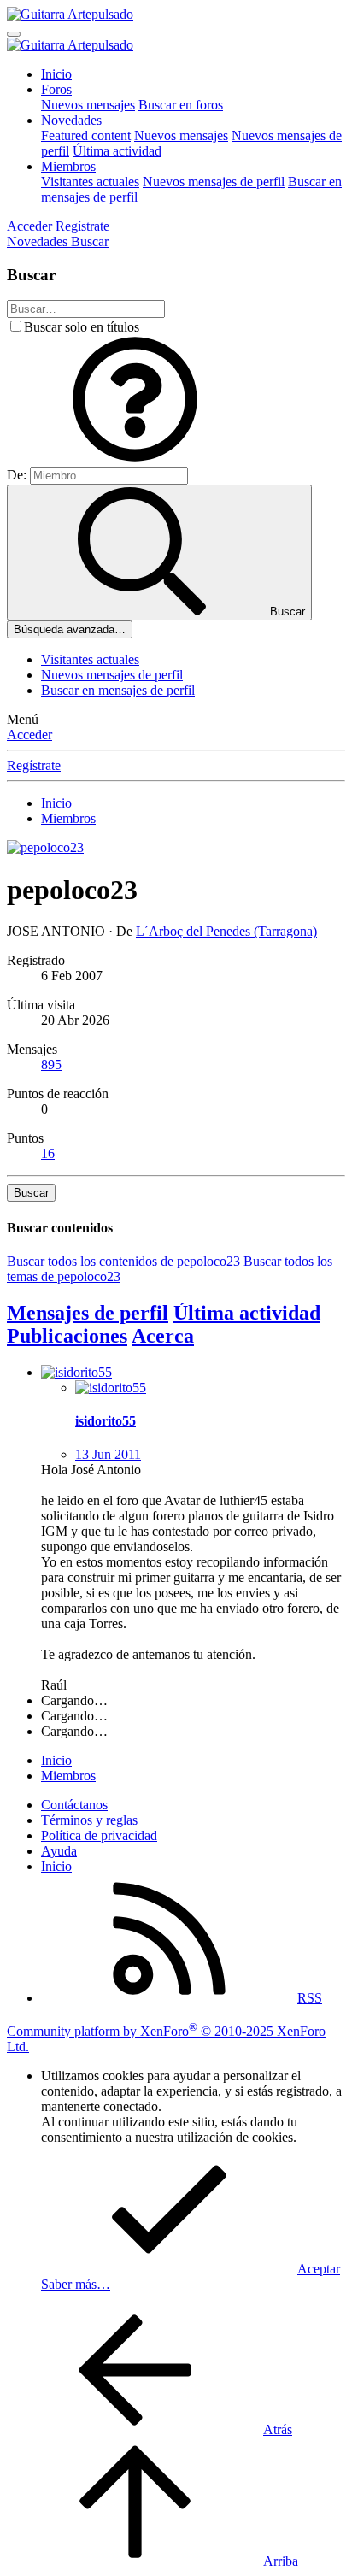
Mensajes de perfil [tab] (88, 1313)
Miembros (68, 166)
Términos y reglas (89, 1820)
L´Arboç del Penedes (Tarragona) (226, 931)
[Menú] (14, 34)
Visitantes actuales (90, 182)
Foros (56, 89)
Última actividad (117, 151)
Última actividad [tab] (247, 1313)
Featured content (86, 135)
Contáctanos (74, 1805)
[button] (135, 459)
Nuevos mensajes (88, 105)
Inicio (56, 74)
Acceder (29, 735)
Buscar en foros (181, 105)
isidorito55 (106, 1421)
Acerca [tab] (163, 1336)
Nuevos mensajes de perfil (214, 182)
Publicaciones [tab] (67, 1336)
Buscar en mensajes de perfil (118, 690)
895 (51, 1065)
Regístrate (34, 765)
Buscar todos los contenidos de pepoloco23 (123, 1261)
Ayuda (59, 1851)
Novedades (71, 120)
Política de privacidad (99, 1835)
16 (48, 1153)
